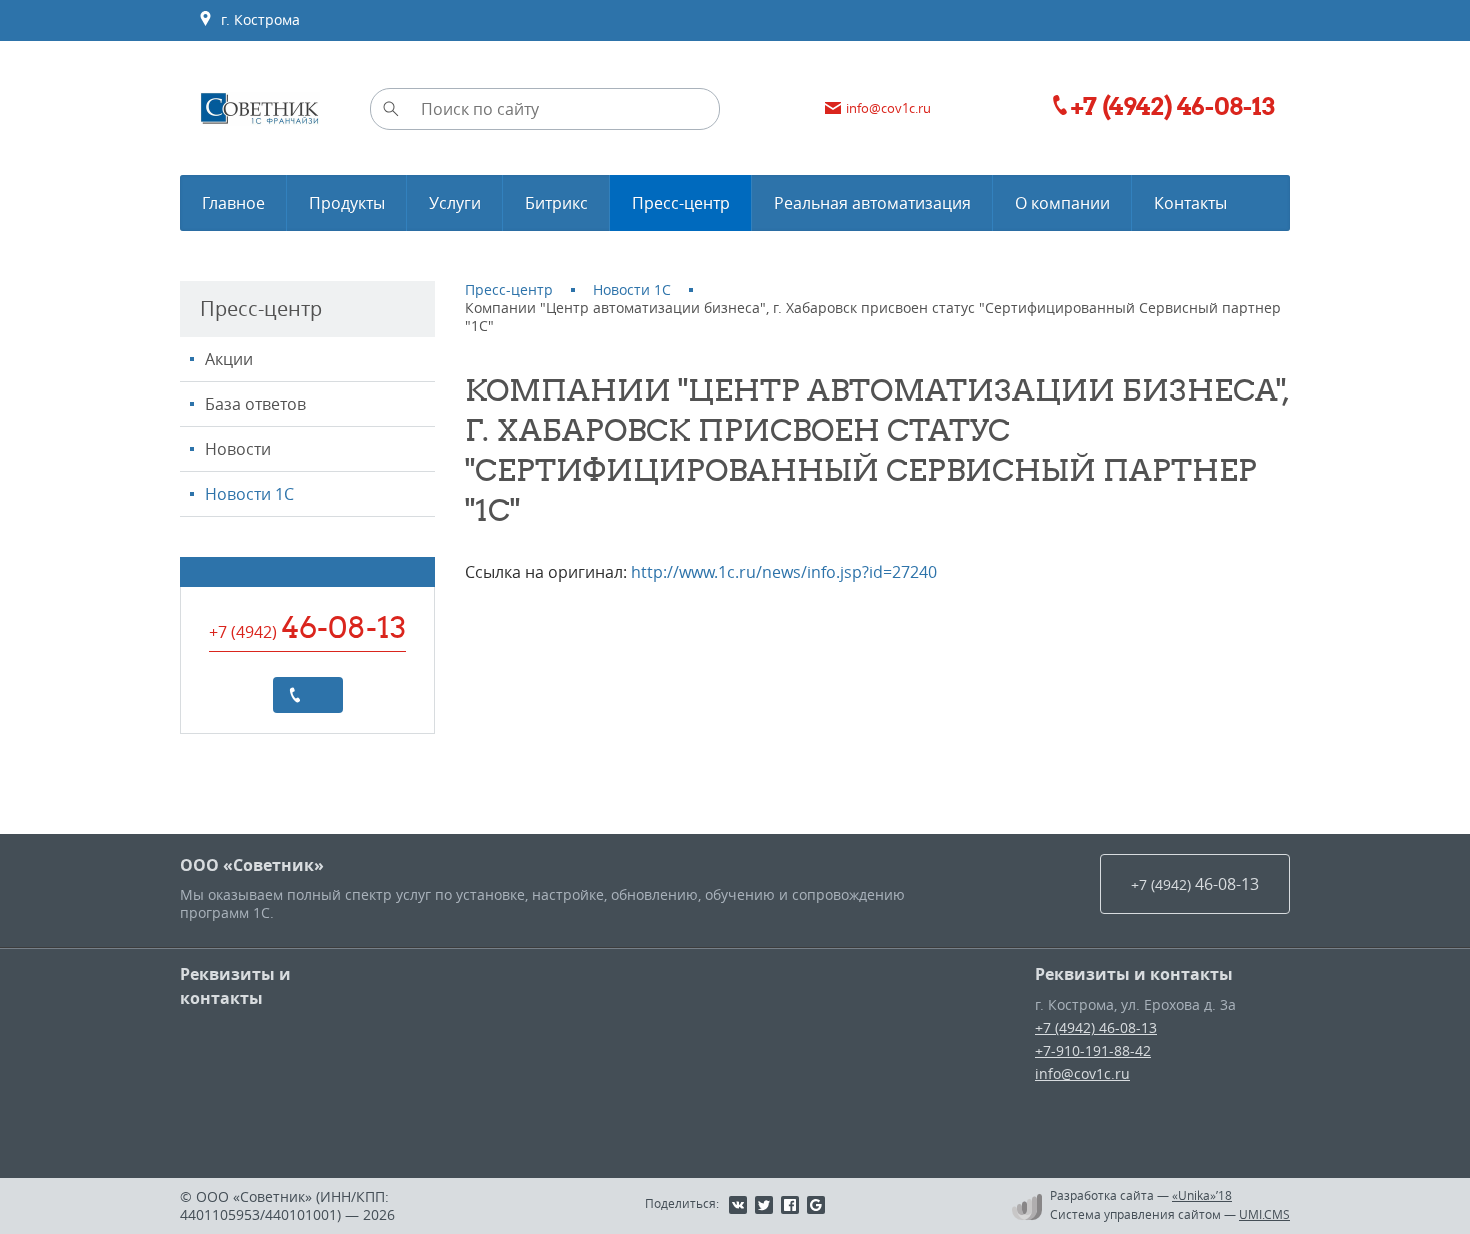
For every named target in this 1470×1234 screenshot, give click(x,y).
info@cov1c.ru (1082, 1073)
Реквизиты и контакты (235, 986)
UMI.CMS (1264, 1214)
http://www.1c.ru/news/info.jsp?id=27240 (784, 572)
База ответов (255, 404)
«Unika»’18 (1202, 1195)
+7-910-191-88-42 (1093, 1050)
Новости (238, 449)
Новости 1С (249, 494)
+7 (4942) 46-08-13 (1096, 1027)
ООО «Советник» (252, 865)
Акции (229, 359)
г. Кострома (256, 19)
